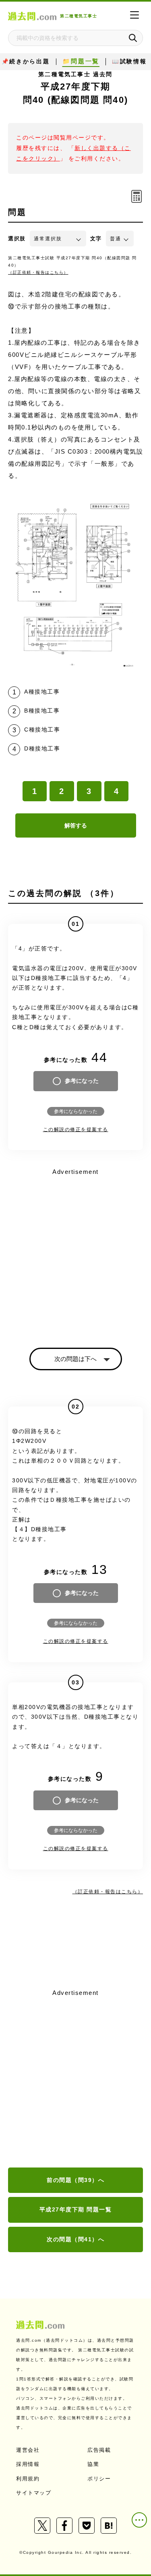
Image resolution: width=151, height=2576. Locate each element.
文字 (96, 239)
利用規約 (28, 2479)
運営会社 (28, 2450)
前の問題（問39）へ (75, 2180)
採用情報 (28, 2464)
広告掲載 (99, 2450)
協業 (93, 2464)
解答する (76, 825)
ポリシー (99, 2479)
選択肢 (17, 239)
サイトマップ (34, 2493)
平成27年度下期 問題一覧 (76, 2209)
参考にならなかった (76, 1111)
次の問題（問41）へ (75, 2239)
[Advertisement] (75, 2079)
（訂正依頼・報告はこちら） (38, 272)
